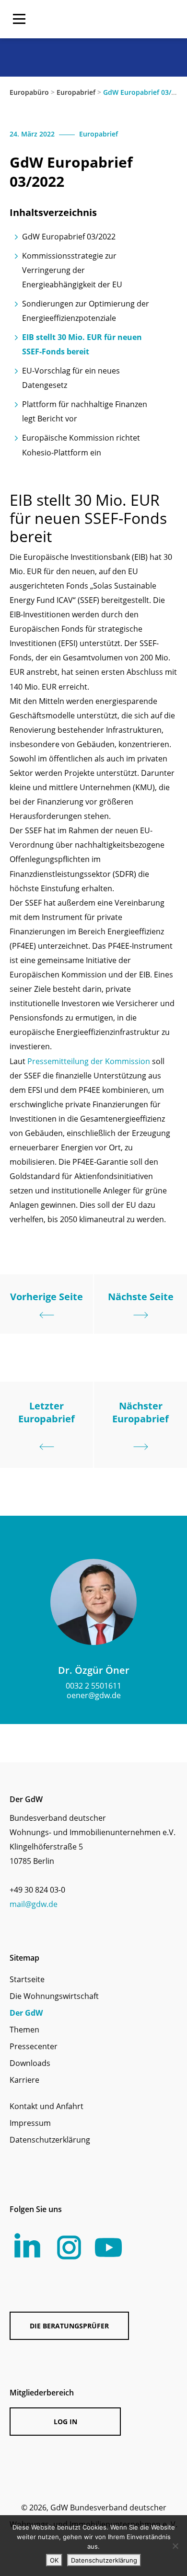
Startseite (27, 1979)
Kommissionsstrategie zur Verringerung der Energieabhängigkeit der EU (72, 270)
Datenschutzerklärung (50, 2140)
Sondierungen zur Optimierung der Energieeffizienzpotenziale (86, 311)
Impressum (30, 2123)
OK (54, 2560)
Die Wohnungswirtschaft (54, 1996)
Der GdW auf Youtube (108, 2247)
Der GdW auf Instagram (69, 2247)
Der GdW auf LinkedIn (27, 2246)
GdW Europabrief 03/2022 (69, 237)
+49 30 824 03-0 (37, 1890)
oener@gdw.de (94, 1695)
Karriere (24, 2080)
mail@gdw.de (34, 1904)
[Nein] (175, 2546)
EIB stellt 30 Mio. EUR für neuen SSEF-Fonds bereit (82, 344)
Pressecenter (34, 2046)
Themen (24, 2030)
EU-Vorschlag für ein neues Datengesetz (71, 378)
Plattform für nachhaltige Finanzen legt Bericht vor (85, 411)
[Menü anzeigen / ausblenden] (19, 19)
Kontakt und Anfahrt (47, 2106)
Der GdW (26, 2013)
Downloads (30, 2063)
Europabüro (29, 92)
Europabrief (76, 92)
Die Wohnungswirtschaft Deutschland (117, 19)
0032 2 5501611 (93, 1686)
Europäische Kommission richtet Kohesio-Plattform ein (81, 445)
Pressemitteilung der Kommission (89, 1061)
